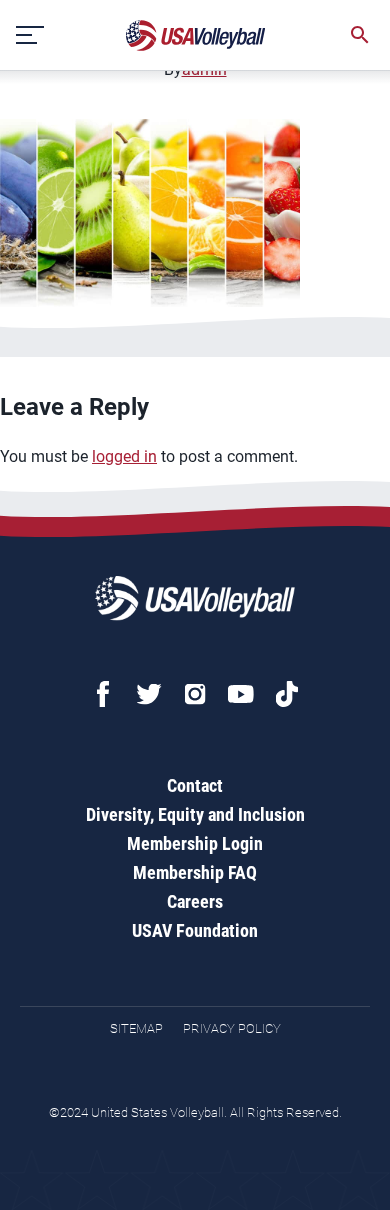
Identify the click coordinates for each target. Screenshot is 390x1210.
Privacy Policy (232, 1028)
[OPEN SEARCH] (360, 35)
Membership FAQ (195, 872)
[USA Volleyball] (196, 35)
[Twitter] (149, 694)
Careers (195, 901)
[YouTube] (241, 694)
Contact (195, 785)
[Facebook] (103, 694)
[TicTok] (287, 694)
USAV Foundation (195, 930)
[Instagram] (195, 694)
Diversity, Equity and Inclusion (195, 814)
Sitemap (136, 1028)
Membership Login (195, 843)
